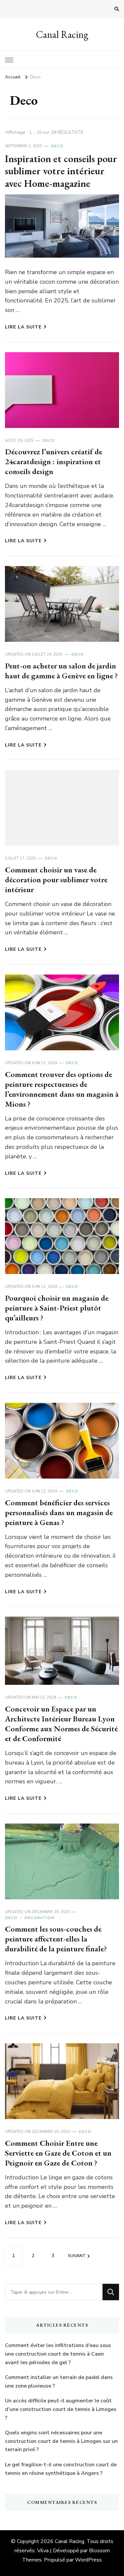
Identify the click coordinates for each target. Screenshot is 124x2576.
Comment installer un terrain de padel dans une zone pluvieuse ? (59, 2382)
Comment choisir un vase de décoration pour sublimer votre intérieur (56, 879)
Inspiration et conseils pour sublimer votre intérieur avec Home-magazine (61, 171)
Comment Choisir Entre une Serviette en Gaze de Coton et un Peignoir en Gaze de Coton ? (58, 2153)
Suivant (77, 2256)
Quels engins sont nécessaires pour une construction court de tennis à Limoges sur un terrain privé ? (61, 2441)
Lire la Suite (23, 327)
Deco (57, 146)
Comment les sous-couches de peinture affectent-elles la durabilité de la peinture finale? (56, 1939)
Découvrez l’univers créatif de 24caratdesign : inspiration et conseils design (54, 461)
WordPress (88, 2560)
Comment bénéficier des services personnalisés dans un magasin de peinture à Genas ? (59, 1512)
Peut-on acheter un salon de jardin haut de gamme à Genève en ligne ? (61, 671)
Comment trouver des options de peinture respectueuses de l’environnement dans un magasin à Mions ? (62, 1089)
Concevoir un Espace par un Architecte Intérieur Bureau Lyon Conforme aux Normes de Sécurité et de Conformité (61, 1724)
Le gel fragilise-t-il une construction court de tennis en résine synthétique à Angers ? (61, 2469)
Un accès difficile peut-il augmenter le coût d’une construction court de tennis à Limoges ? (61, 2409)
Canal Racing (62, 34)
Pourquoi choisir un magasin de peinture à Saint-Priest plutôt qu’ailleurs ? (57, 1308)
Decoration (40, 1918)
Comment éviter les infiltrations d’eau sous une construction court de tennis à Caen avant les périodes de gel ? (58, 2354)
